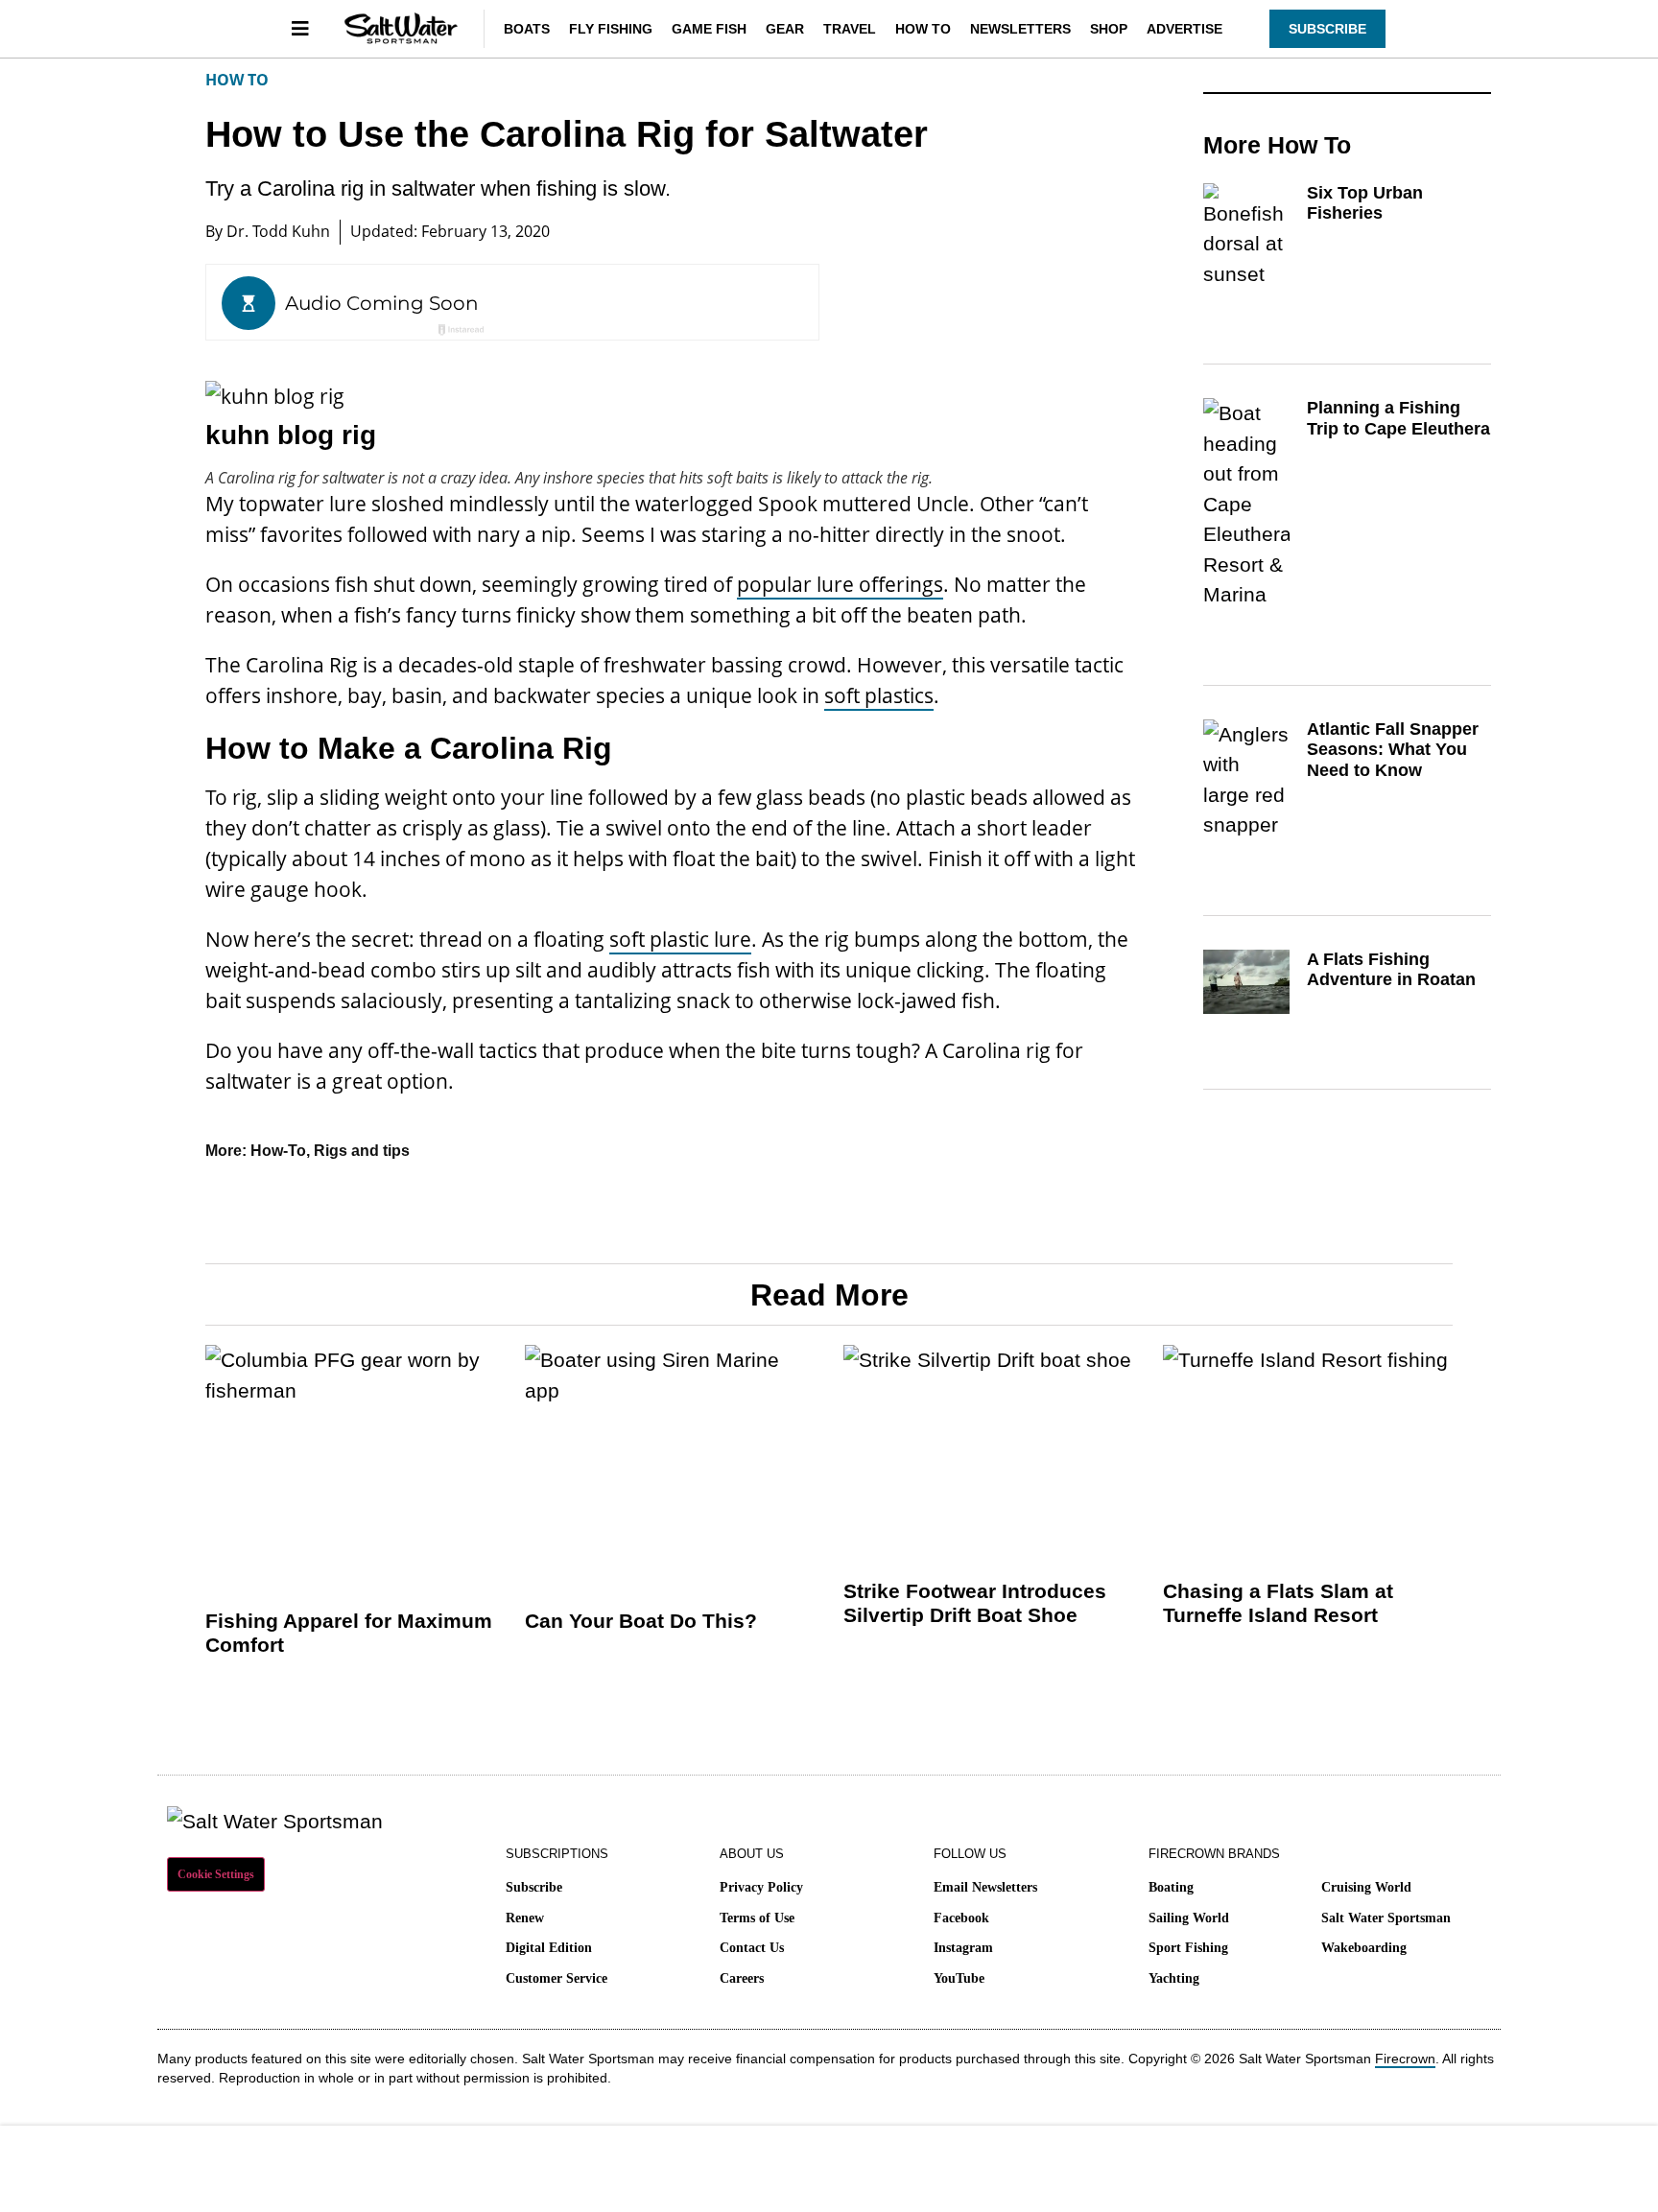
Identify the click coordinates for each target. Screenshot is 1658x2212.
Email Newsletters (985, 1887)
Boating (1171, 1887)
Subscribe (534, 1887)
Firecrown (1405, 2059)
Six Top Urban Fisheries (1365, 203)
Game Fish (709, 29)
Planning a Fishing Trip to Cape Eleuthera (1398, 418)
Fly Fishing (611, 29)
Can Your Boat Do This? (641, 1621)
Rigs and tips (362, 1151)
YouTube (959, 1978)
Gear (785, 29)
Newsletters (1020, 29)
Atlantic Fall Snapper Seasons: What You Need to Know (1393, 750)
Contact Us (752, 1948)
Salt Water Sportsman (1386, 1918)
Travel (850, 29)
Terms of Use (757, 1918)
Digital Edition (549, 1948)
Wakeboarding (1364, 1948)
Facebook (961, 1918)
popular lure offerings (840, 584)
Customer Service (557, 1978)
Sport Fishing (1188, 1948)
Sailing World (1189, 1918)
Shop (1109, 29)
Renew (525, 1918)
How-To (278, 1151)
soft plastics (879, 695)
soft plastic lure (680, 939)
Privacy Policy (761, 1887)
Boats (527, 29)
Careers (742, 1978)
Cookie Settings (216, 1874)
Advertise (1184, 29)
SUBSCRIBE (1327, 29)
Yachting (1174, 1978)
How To (923, 29)
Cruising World (1366, 1887)
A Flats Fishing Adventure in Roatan (1391, 970)
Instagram (963, 1948)
